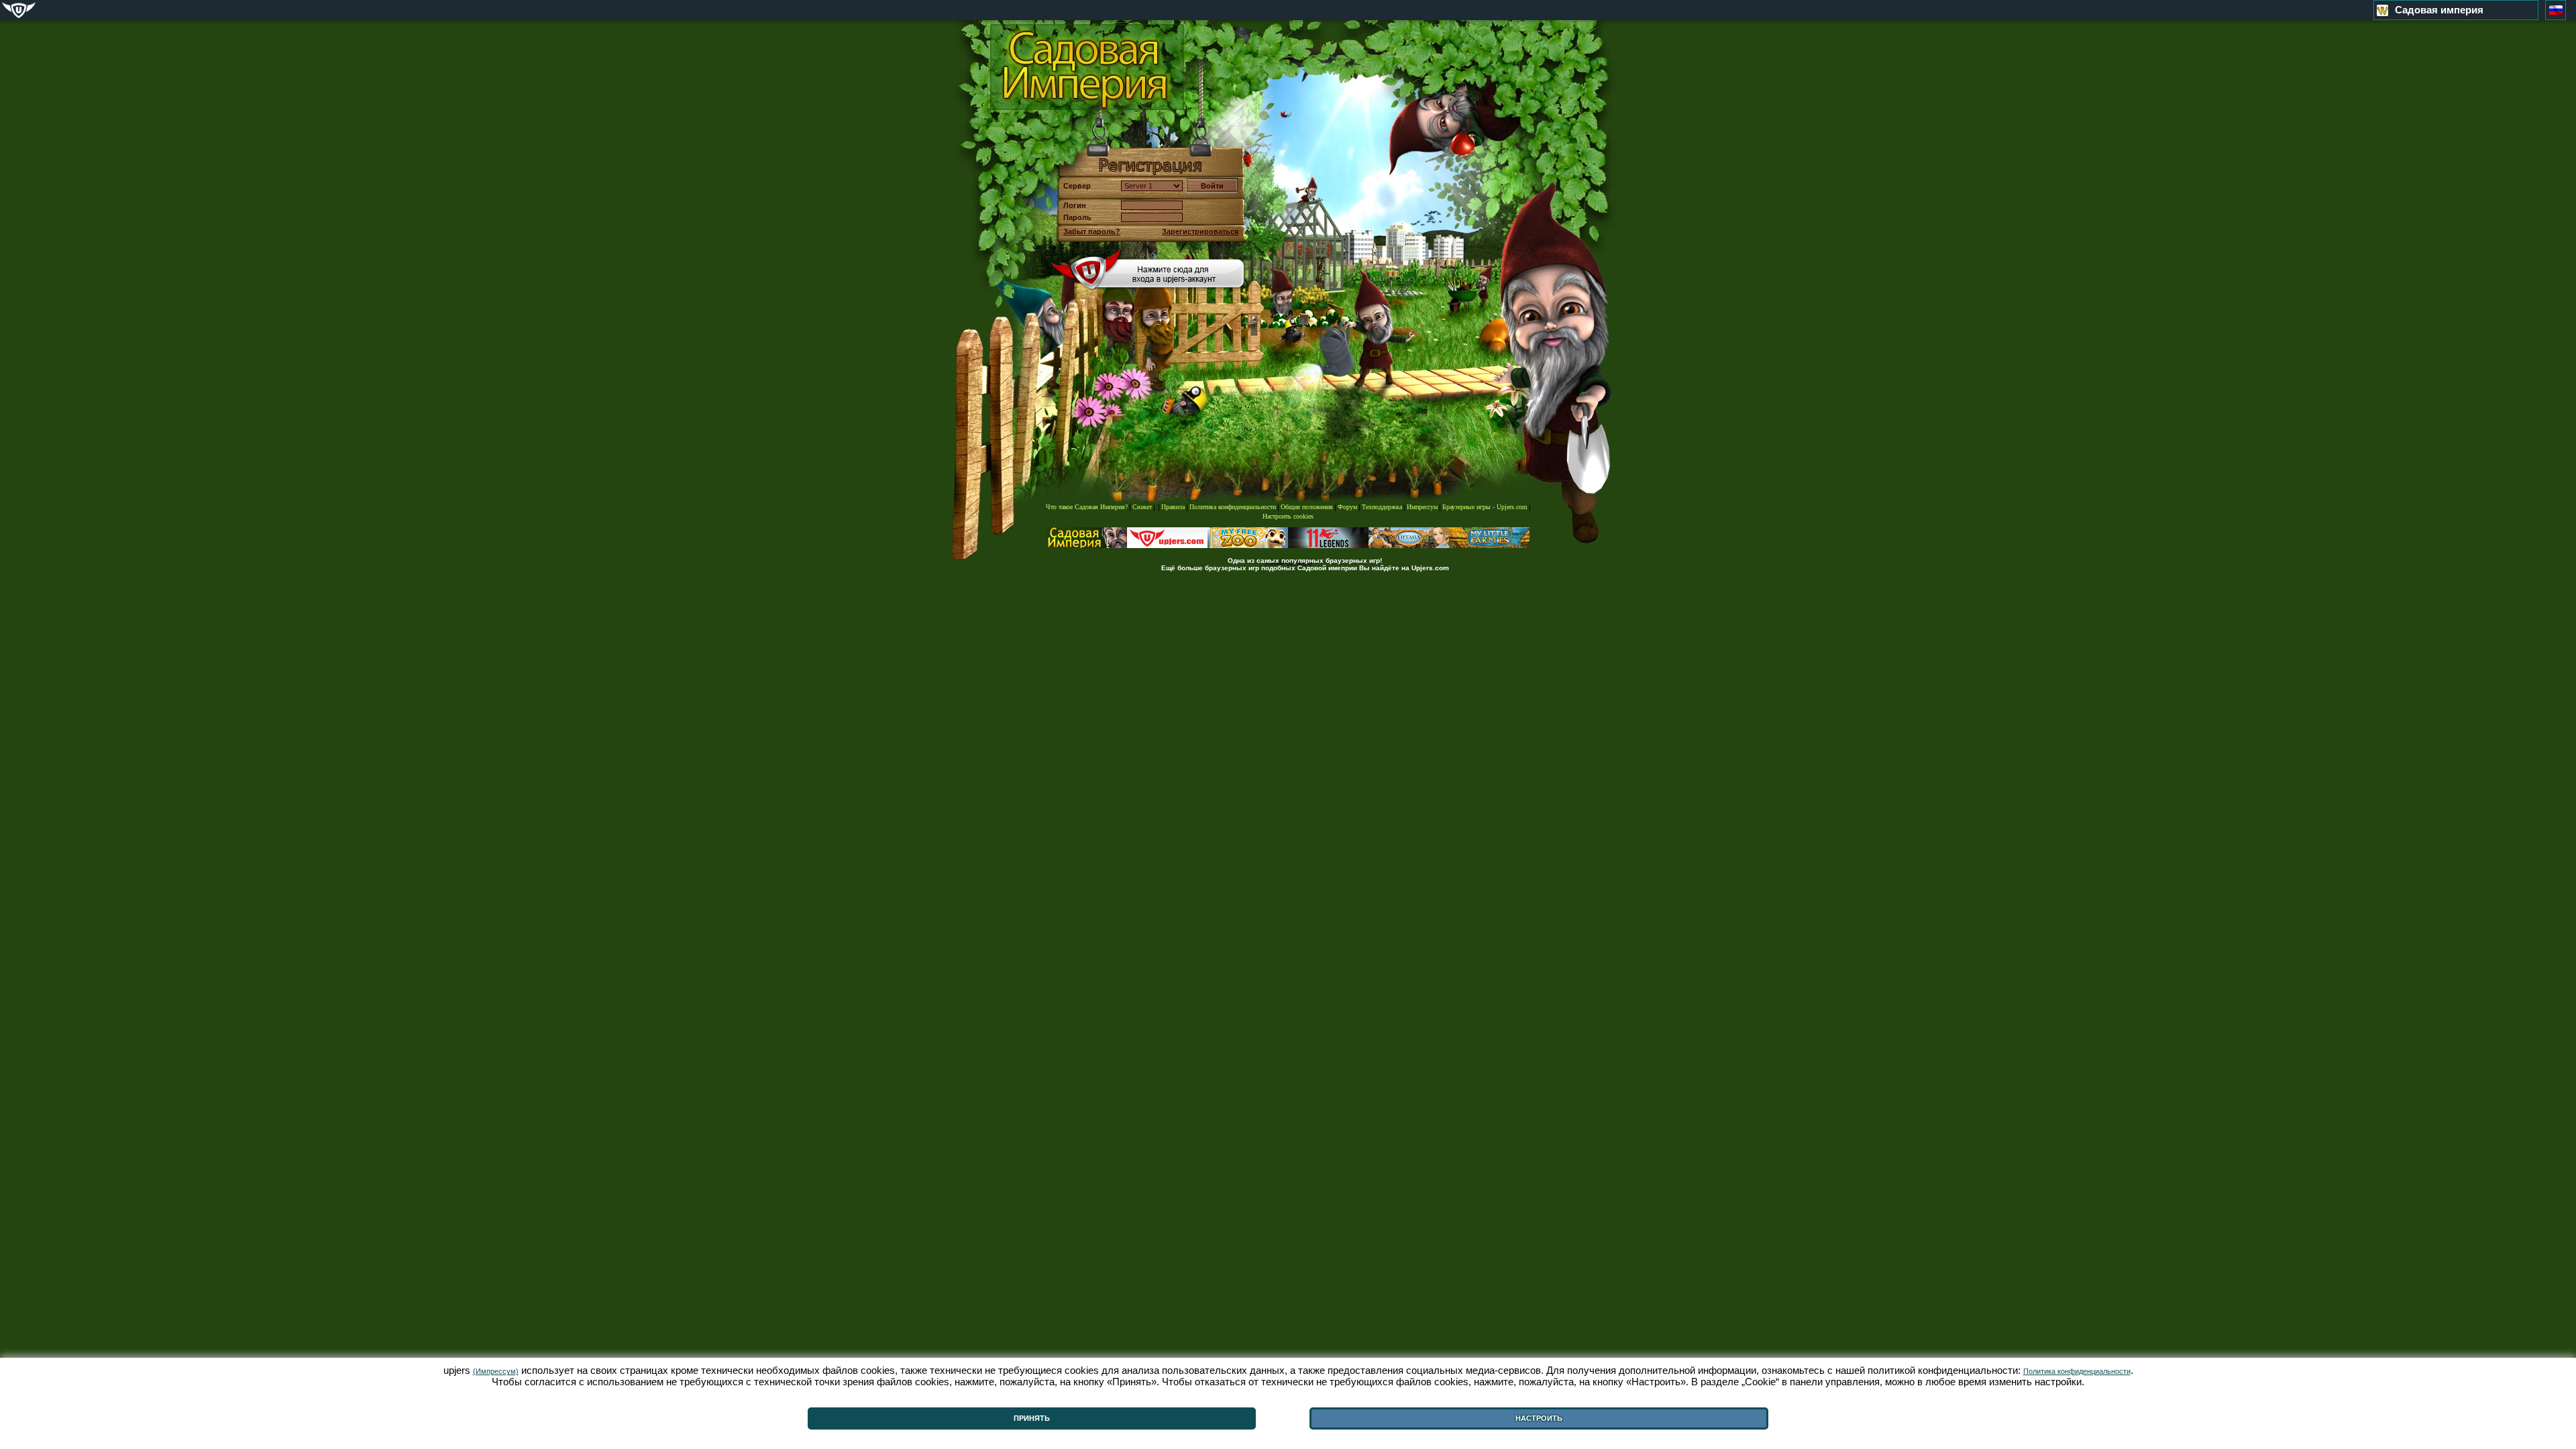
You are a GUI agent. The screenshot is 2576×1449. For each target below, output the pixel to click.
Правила (1173, 507)
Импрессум (1422, 507)
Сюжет (1142, 507)
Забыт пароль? (1092, 231)
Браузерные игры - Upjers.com (1485, 507)
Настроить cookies (1288, 516)
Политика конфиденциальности (1233, 507)
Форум (1347, 507)
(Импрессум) (496, 1371)
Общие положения (1307, 507)
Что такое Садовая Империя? (1087, 507)
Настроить (1539, 1418)
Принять (1032, 1418)
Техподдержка (1382, 507)
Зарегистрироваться (1200, 231)
